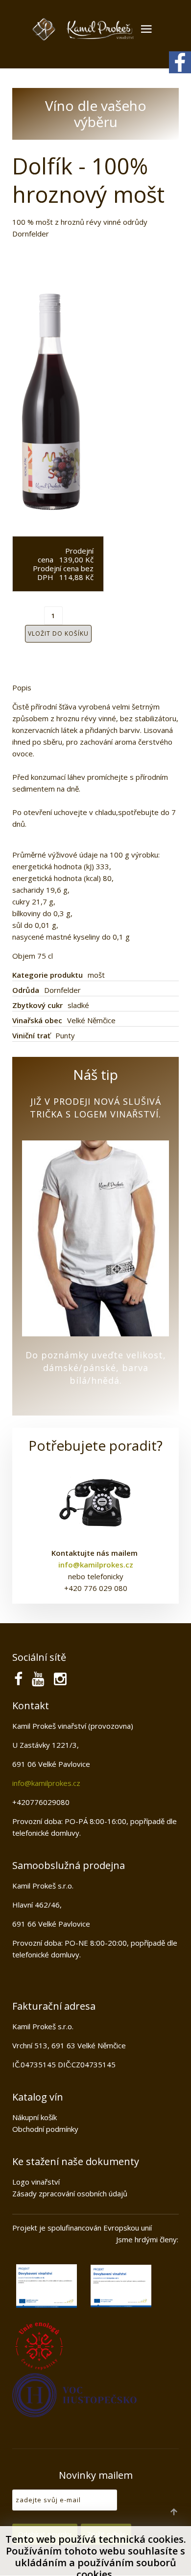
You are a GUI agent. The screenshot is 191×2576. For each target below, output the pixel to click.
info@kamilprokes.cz (46, 1783)
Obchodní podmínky (45, 2129)
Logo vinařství (36, 2182)
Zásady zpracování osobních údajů (70, 2193)
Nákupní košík (35, 2117)
